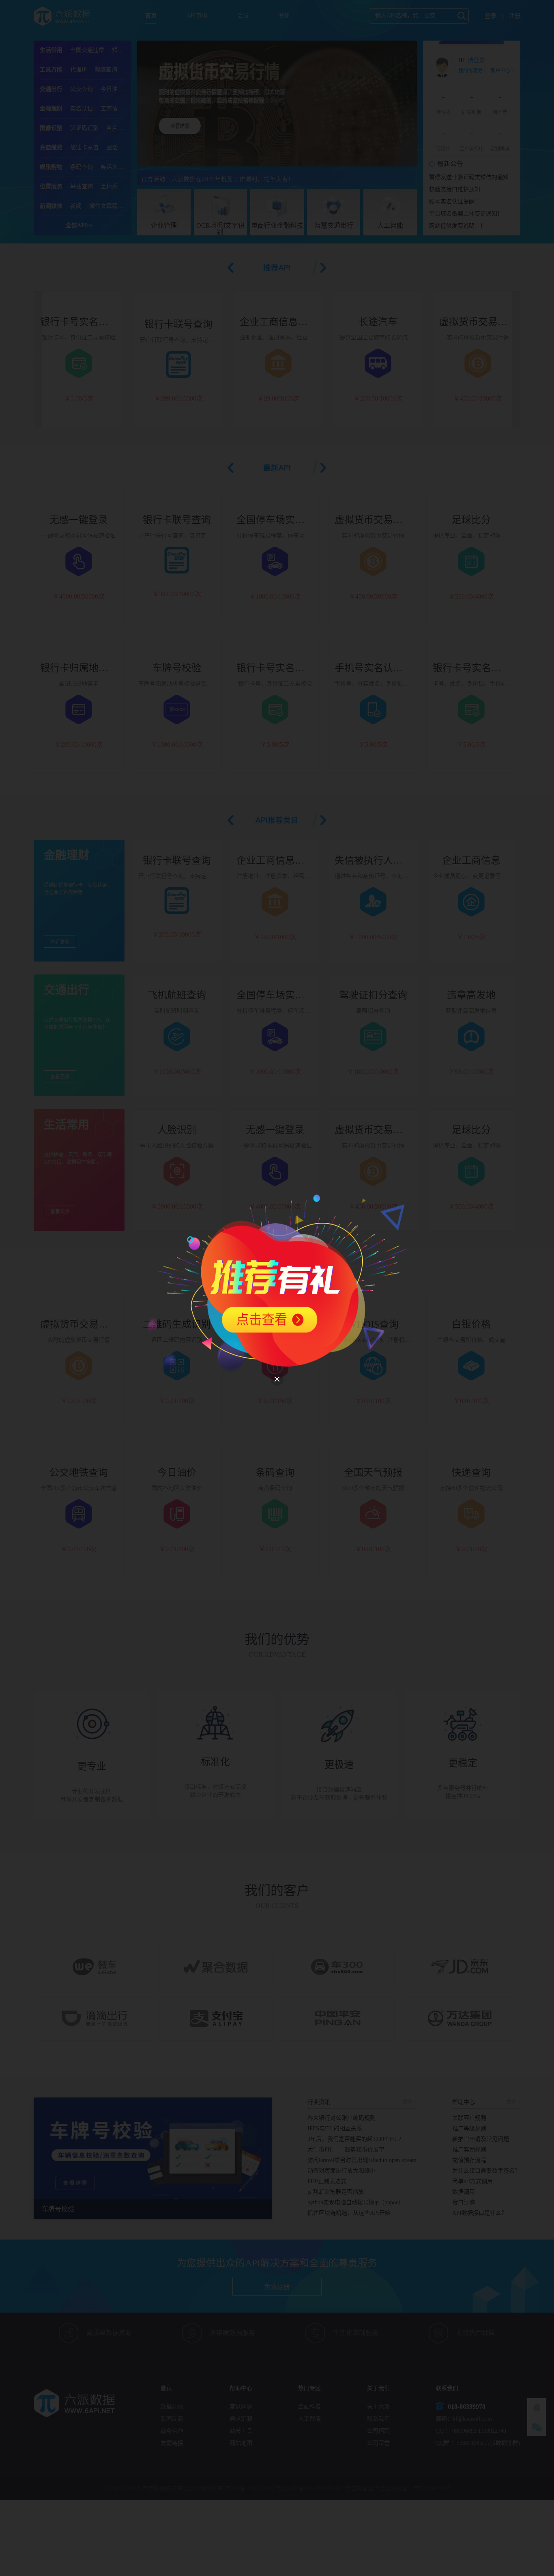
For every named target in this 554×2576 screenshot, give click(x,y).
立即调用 (326, 1316)
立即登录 (290, 1345)
